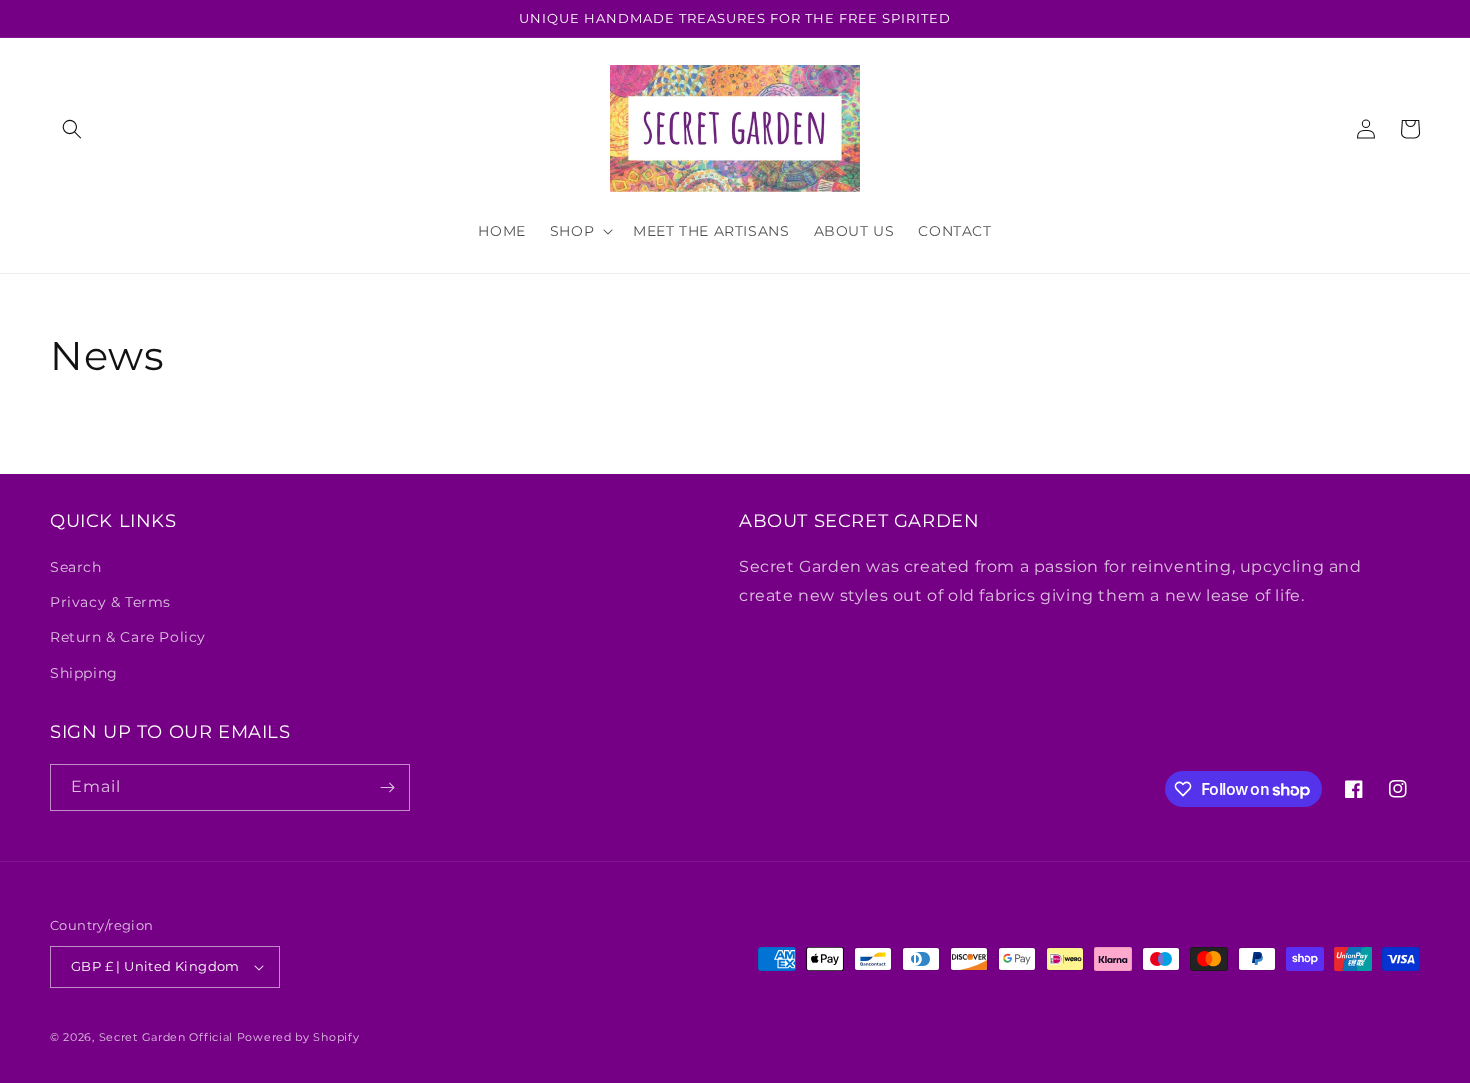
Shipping (84, 673)
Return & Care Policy (128, 637)
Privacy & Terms (110, 602)
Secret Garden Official (166, 1037)
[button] (72, 129)
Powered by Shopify (298, 1037)
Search (76, 567)
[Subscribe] (387, 787)
